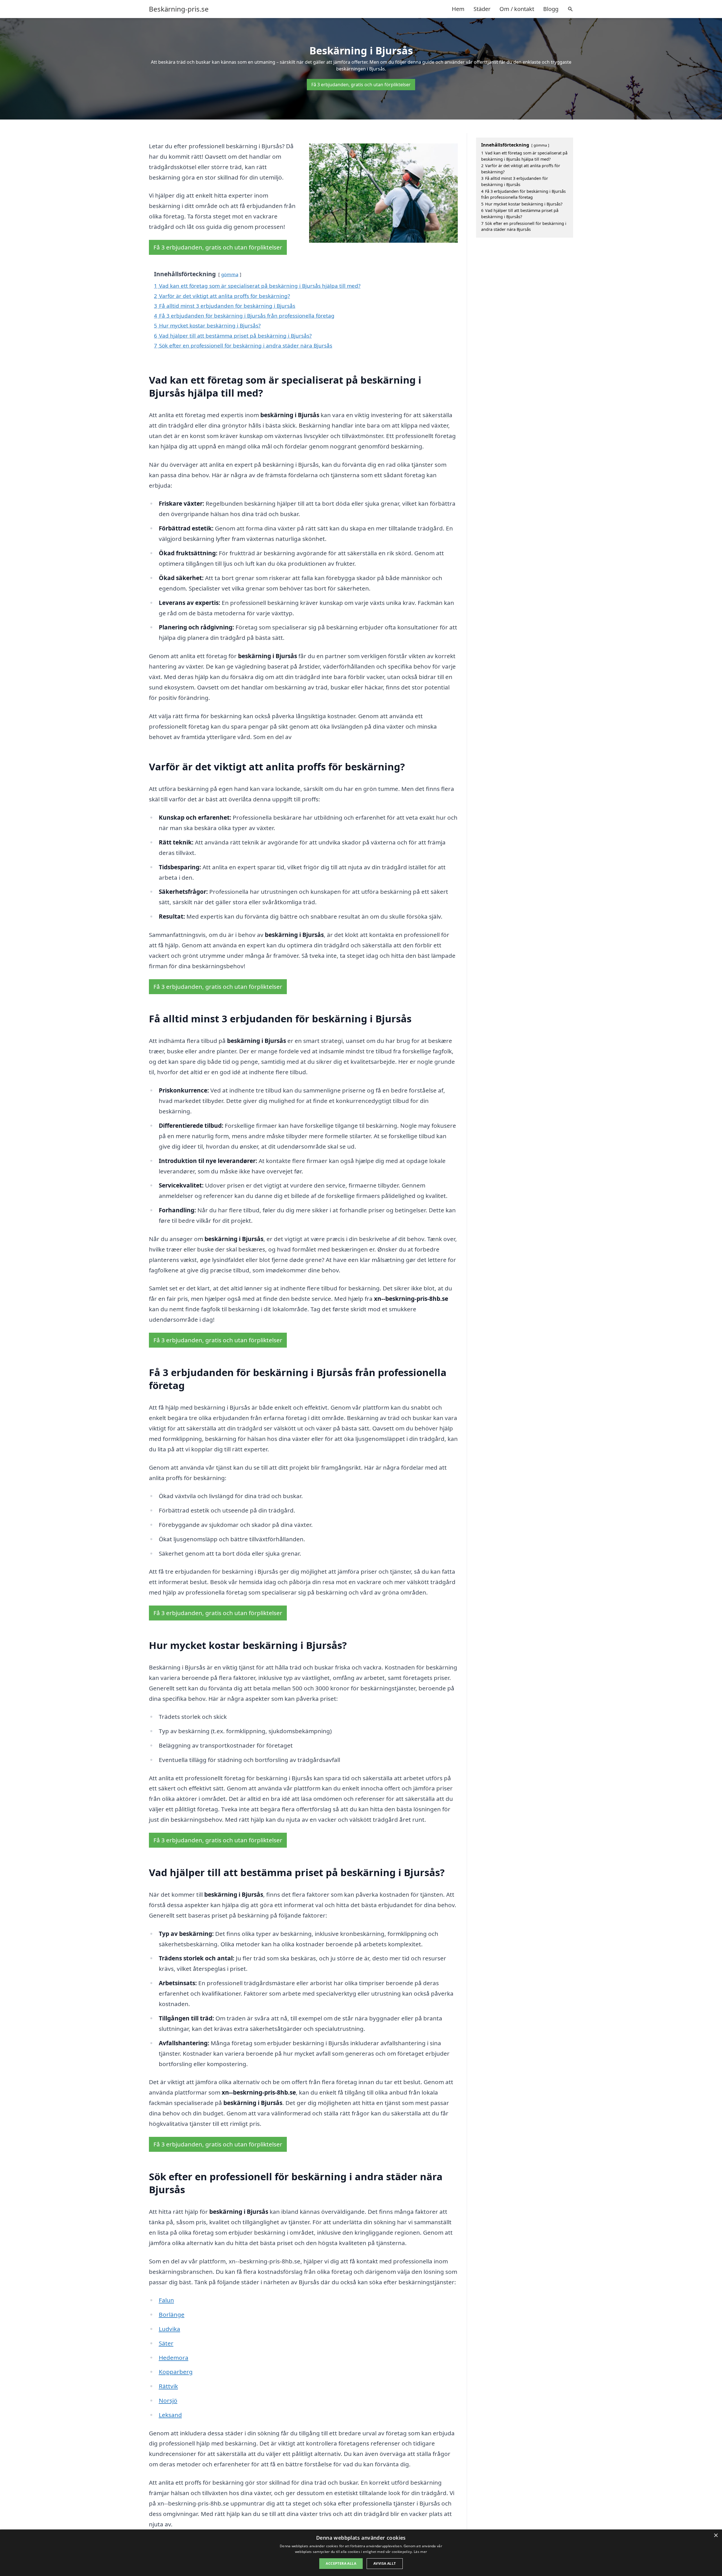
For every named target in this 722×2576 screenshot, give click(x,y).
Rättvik (168, 2386)
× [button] (716, 2536)
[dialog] (361, 2553)
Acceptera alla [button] (341, 2563)
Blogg (551, 9)
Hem (458, 9)
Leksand (170, 2415)
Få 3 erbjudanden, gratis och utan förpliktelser (361, 85)
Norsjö (168, 2400)
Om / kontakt (517, 9)
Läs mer (420, 2552)
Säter (166, 2343)
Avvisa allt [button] (385, 2563)
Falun (166, 2300)
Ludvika (170, 2329)
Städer (482, 9)
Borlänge (172, 2314)
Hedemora (174, 2358)
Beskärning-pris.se (179, 9)
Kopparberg (176, 2372)
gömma (230, 274)
